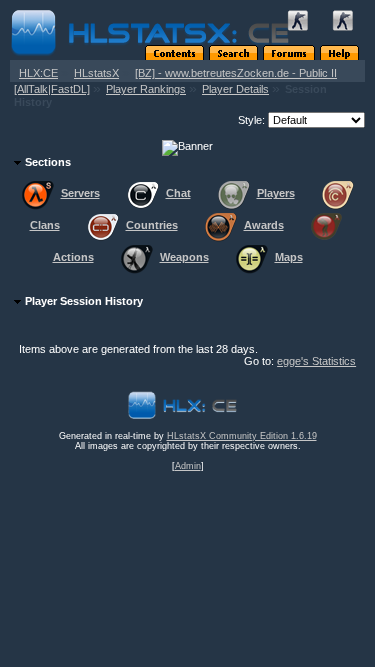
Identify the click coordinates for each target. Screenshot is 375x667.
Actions (73, 257)
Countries (152, 225)
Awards (264, 225)
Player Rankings (146, 89)
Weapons (184, 257)
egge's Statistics (316, 361)
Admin (188, 466)
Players (276, 193)
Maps (289, 257)
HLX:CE (38, 73)
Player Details (235, 89)
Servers (80, 193)
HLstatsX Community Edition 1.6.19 (242, 436)
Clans (45, 225)
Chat (178, 193)
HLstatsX (96, 73)
